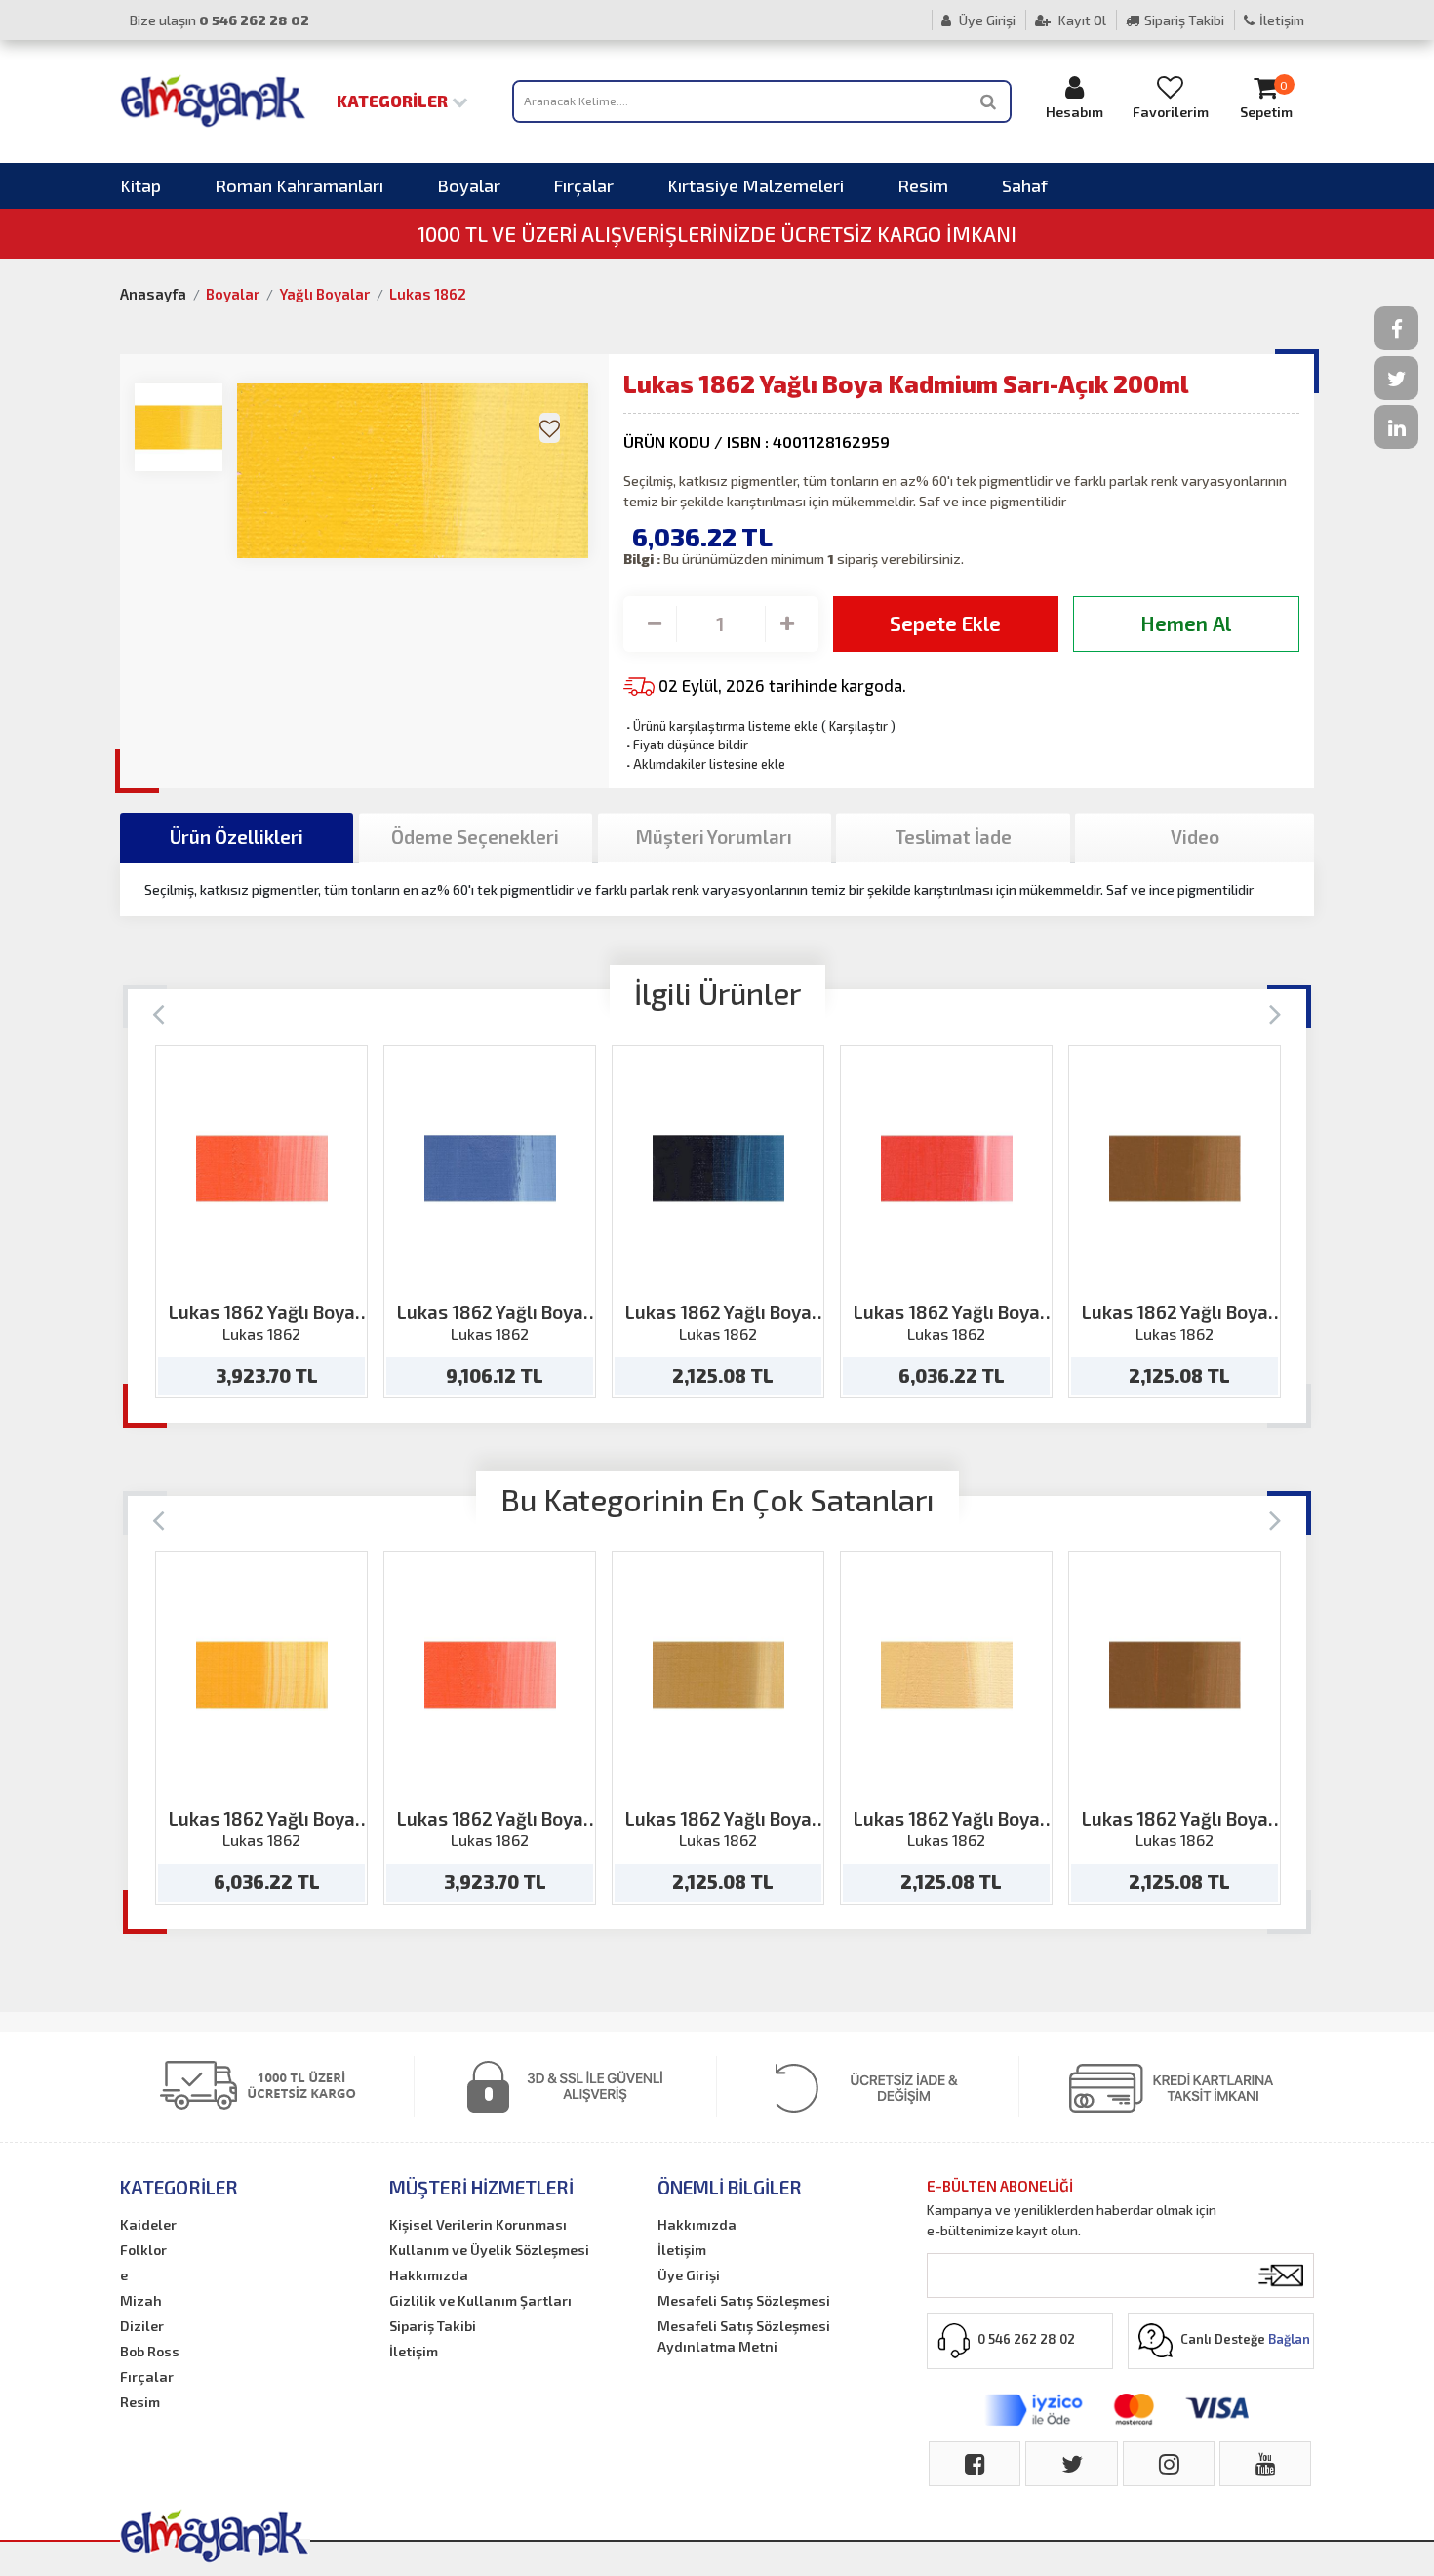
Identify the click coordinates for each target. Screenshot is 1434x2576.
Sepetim (1266, 100)
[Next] (1275, 1012)
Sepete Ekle (945, 623)
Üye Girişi (986, 20)
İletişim (1282, 20)
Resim (923, 185)
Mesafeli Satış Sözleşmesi (744, 2300)
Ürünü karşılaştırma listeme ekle (721, 726)
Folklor (143, 2250)
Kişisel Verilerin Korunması (478, 2224)
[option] (261, 1222)
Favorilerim (1171, 112)
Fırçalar (584, 185)
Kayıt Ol (1081, 20)
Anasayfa (153, 294)
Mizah (141, 2300)
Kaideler (148, 2224)
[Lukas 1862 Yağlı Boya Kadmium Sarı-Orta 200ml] (262, 1675)
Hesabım (1075, 112)
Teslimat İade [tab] (953, 837)
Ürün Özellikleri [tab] (237, 837)
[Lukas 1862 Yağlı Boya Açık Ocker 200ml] (718, 1675)
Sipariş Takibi (1184, 20)
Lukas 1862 (428, 294)
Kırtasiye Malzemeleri (756, 185)
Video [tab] (1195, 837)
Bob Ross (150, 2351)
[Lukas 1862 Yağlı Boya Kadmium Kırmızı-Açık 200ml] (947, 1168)
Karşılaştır (858, 726)
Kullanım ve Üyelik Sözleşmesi (489, 2250)
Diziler (142, 2326)
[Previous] (159, 1012)
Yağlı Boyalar (324, 294)
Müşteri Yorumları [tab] (714, 837)
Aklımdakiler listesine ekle (704, 764)
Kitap (140, 185)
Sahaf (1025, 185)
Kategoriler (394, 101)
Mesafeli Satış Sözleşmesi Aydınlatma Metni (744, 2336)
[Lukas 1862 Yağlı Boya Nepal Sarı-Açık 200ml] (947, 1675)
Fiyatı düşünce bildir (686, 745)
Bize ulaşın (219, 20)
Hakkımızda (429, 2275)
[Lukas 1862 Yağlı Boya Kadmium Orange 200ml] (262, 1168)
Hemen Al (1186, 623)
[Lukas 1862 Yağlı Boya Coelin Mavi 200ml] (490, 1168)
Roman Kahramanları (299, 185)
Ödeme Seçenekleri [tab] (475, 837)
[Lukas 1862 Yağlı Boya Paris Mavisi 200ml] (718, 1168)
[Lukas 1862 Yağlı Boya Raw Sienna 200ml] (1175, 1168)
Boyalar (469, 185)
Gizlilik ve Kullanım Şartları (480, 2300)
